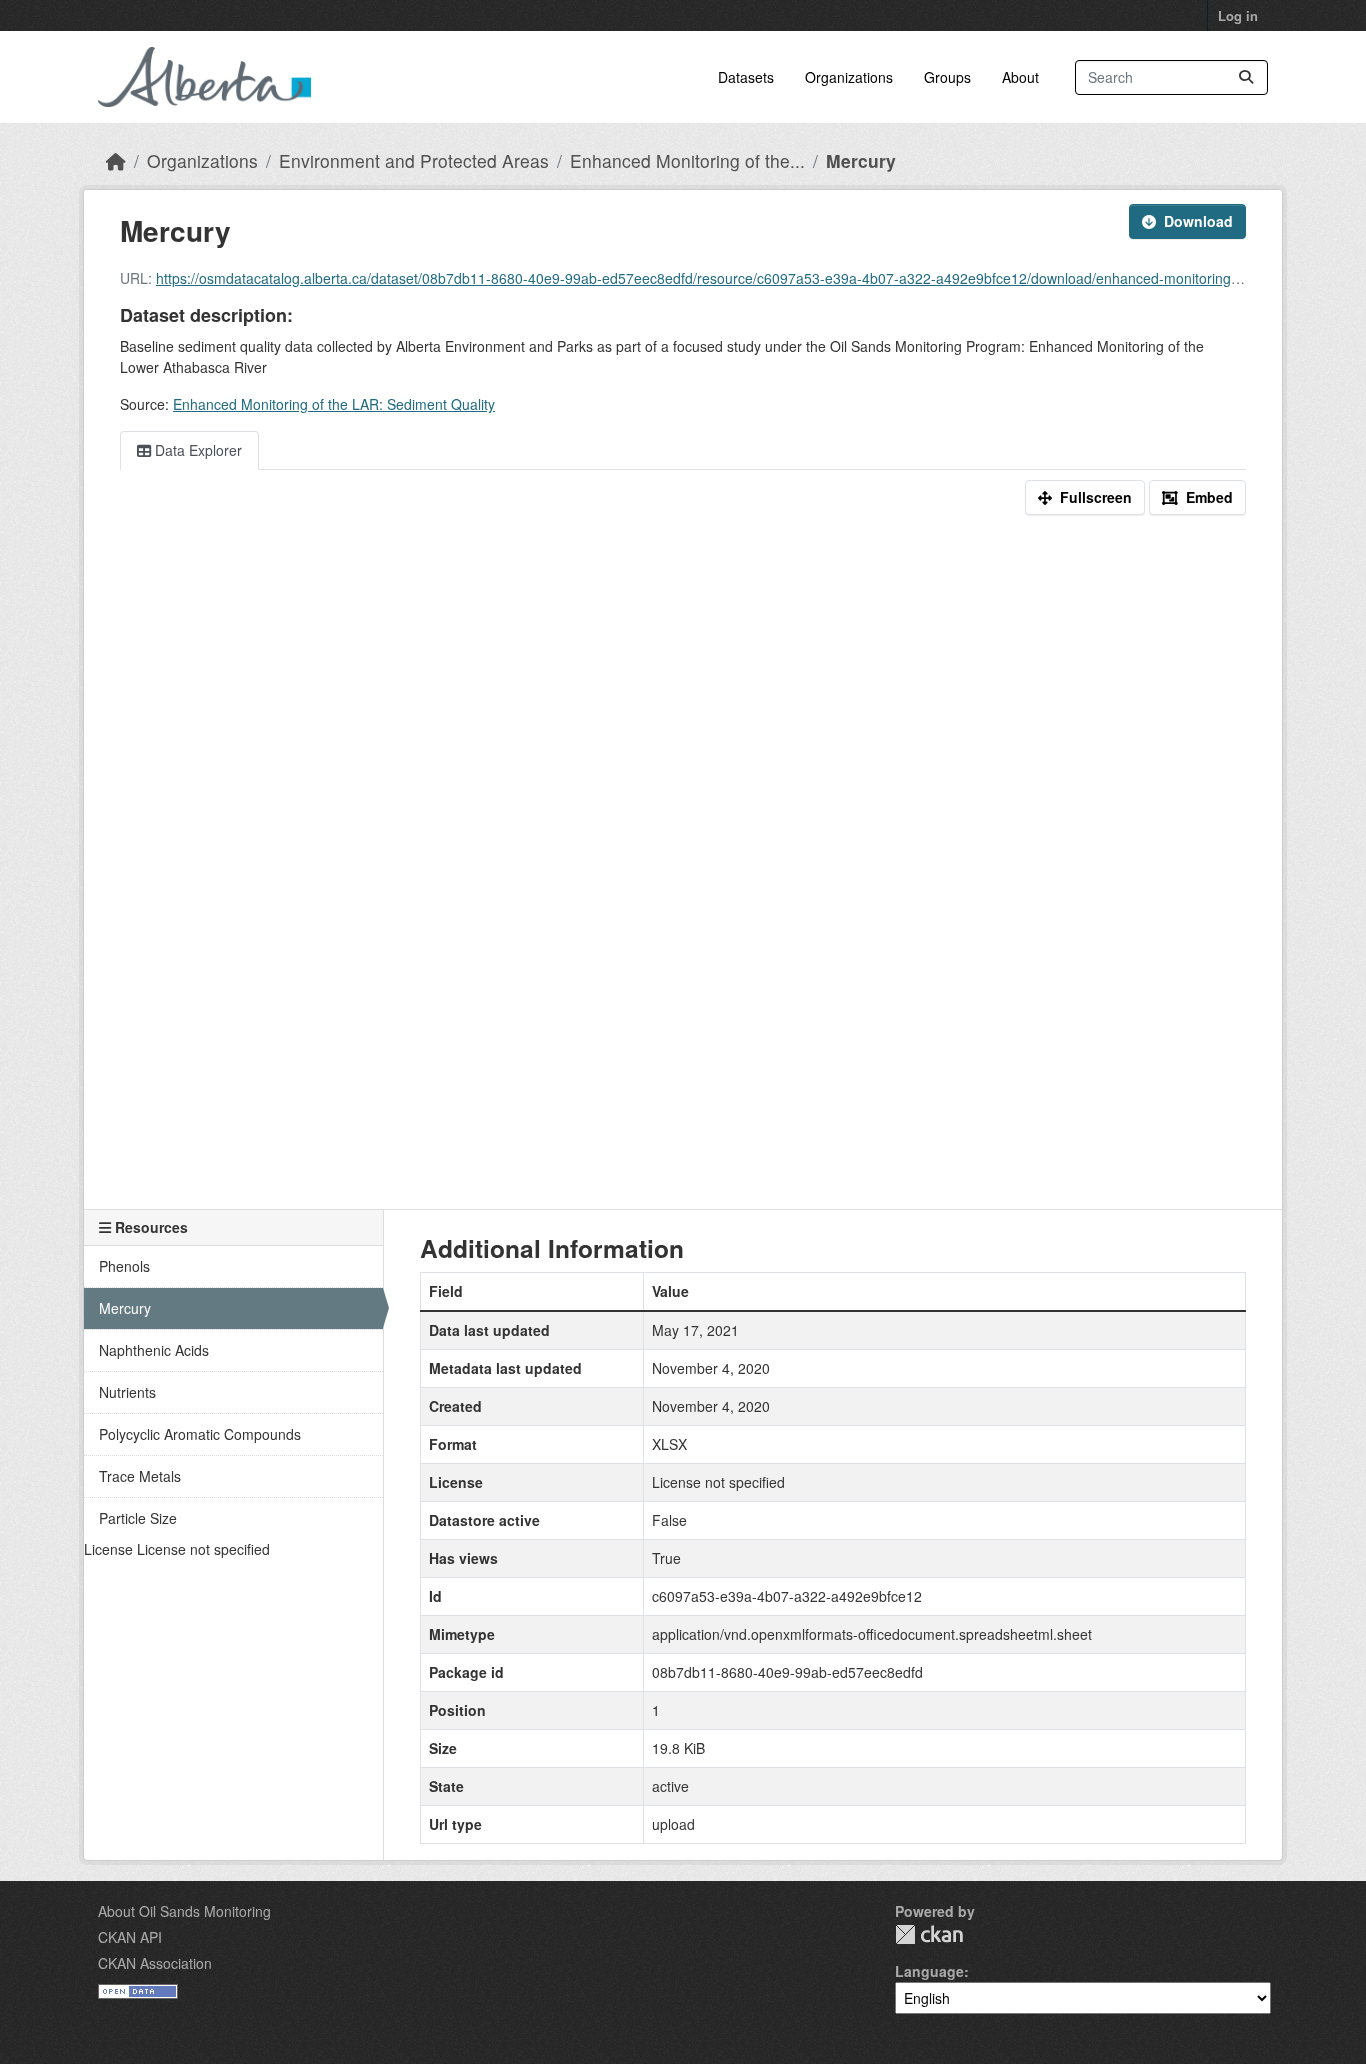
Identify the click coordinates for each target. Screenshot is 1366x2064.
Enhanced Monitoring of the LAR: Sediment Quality (334, 404)
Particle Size (138, 1518)
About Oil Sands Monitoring (184, 1911)
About (1020, 77)
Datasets (746, 77)
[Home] (116, 160)
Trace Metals (140, 1476)
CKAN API (130, 1937)
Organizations (849, 77)
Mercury (861, 160)
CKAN (929, 1934)
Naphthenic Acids (154, 1350)
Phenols (124, 1266)
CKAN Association (155, 1963)
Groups (947, 77)
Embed (1209, 497)
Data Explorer (196, 450)
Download (1198, 221)
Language (929, 1971)
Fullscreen (1096, 497)
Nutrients (127, 1392)
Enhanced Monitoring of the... (687, 160)
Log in (1238, 15)
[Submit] (1246, 77)
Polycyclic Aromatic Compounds (200, 1434)
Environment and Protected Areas (414, 160)
